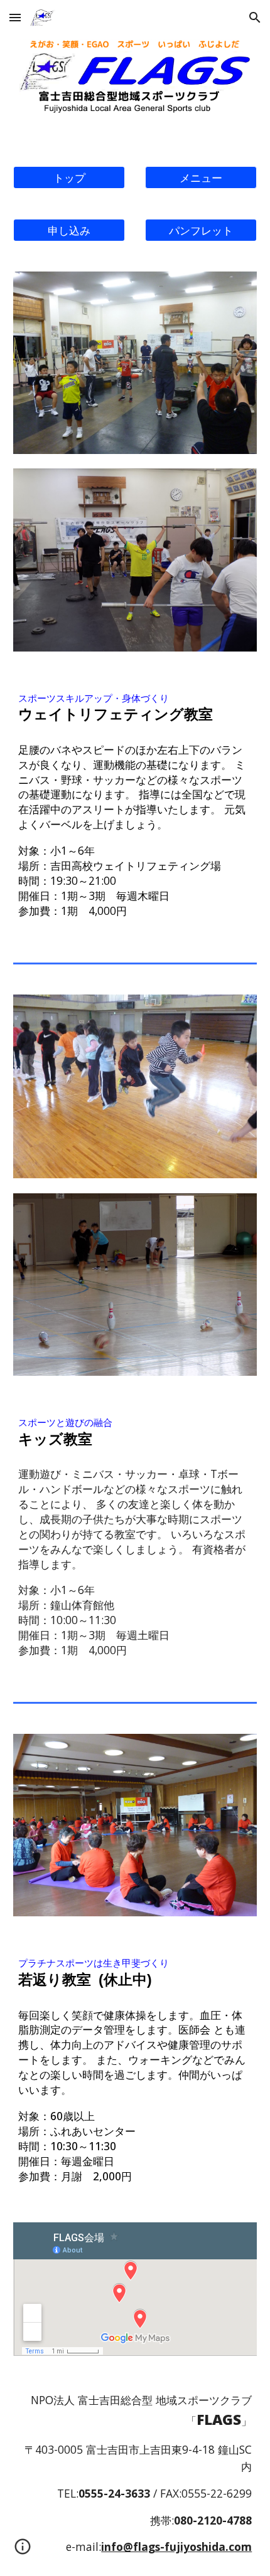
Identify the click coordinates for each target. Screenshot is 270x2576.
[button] (15, 17)
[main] (135, 708)
